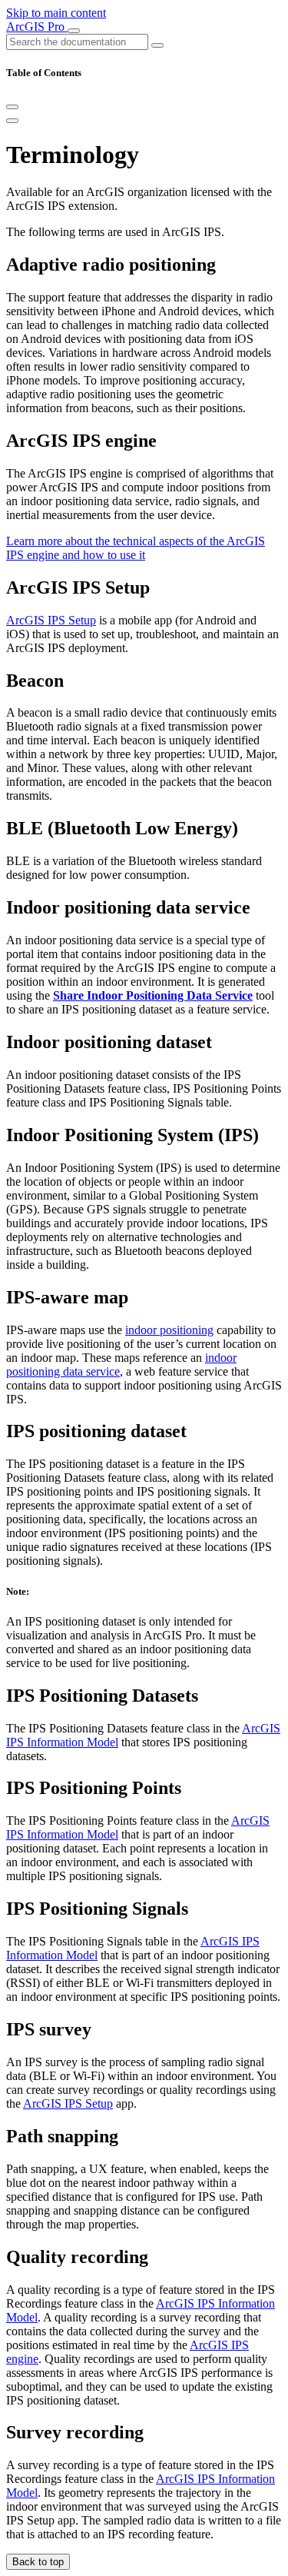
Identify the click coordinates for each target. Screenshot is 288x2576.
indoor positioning (169, 1330)
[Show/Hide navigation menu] (74, 31)
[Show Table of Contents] (12, 121)
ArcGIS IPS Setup (51, 620)
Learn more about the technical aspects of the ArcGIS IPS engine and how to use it (136, 548)
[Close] (12, 107)
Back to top (38, 2562)
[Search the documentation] (157, 45)
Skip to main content (56, 13)
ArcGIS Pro (37, 27)
